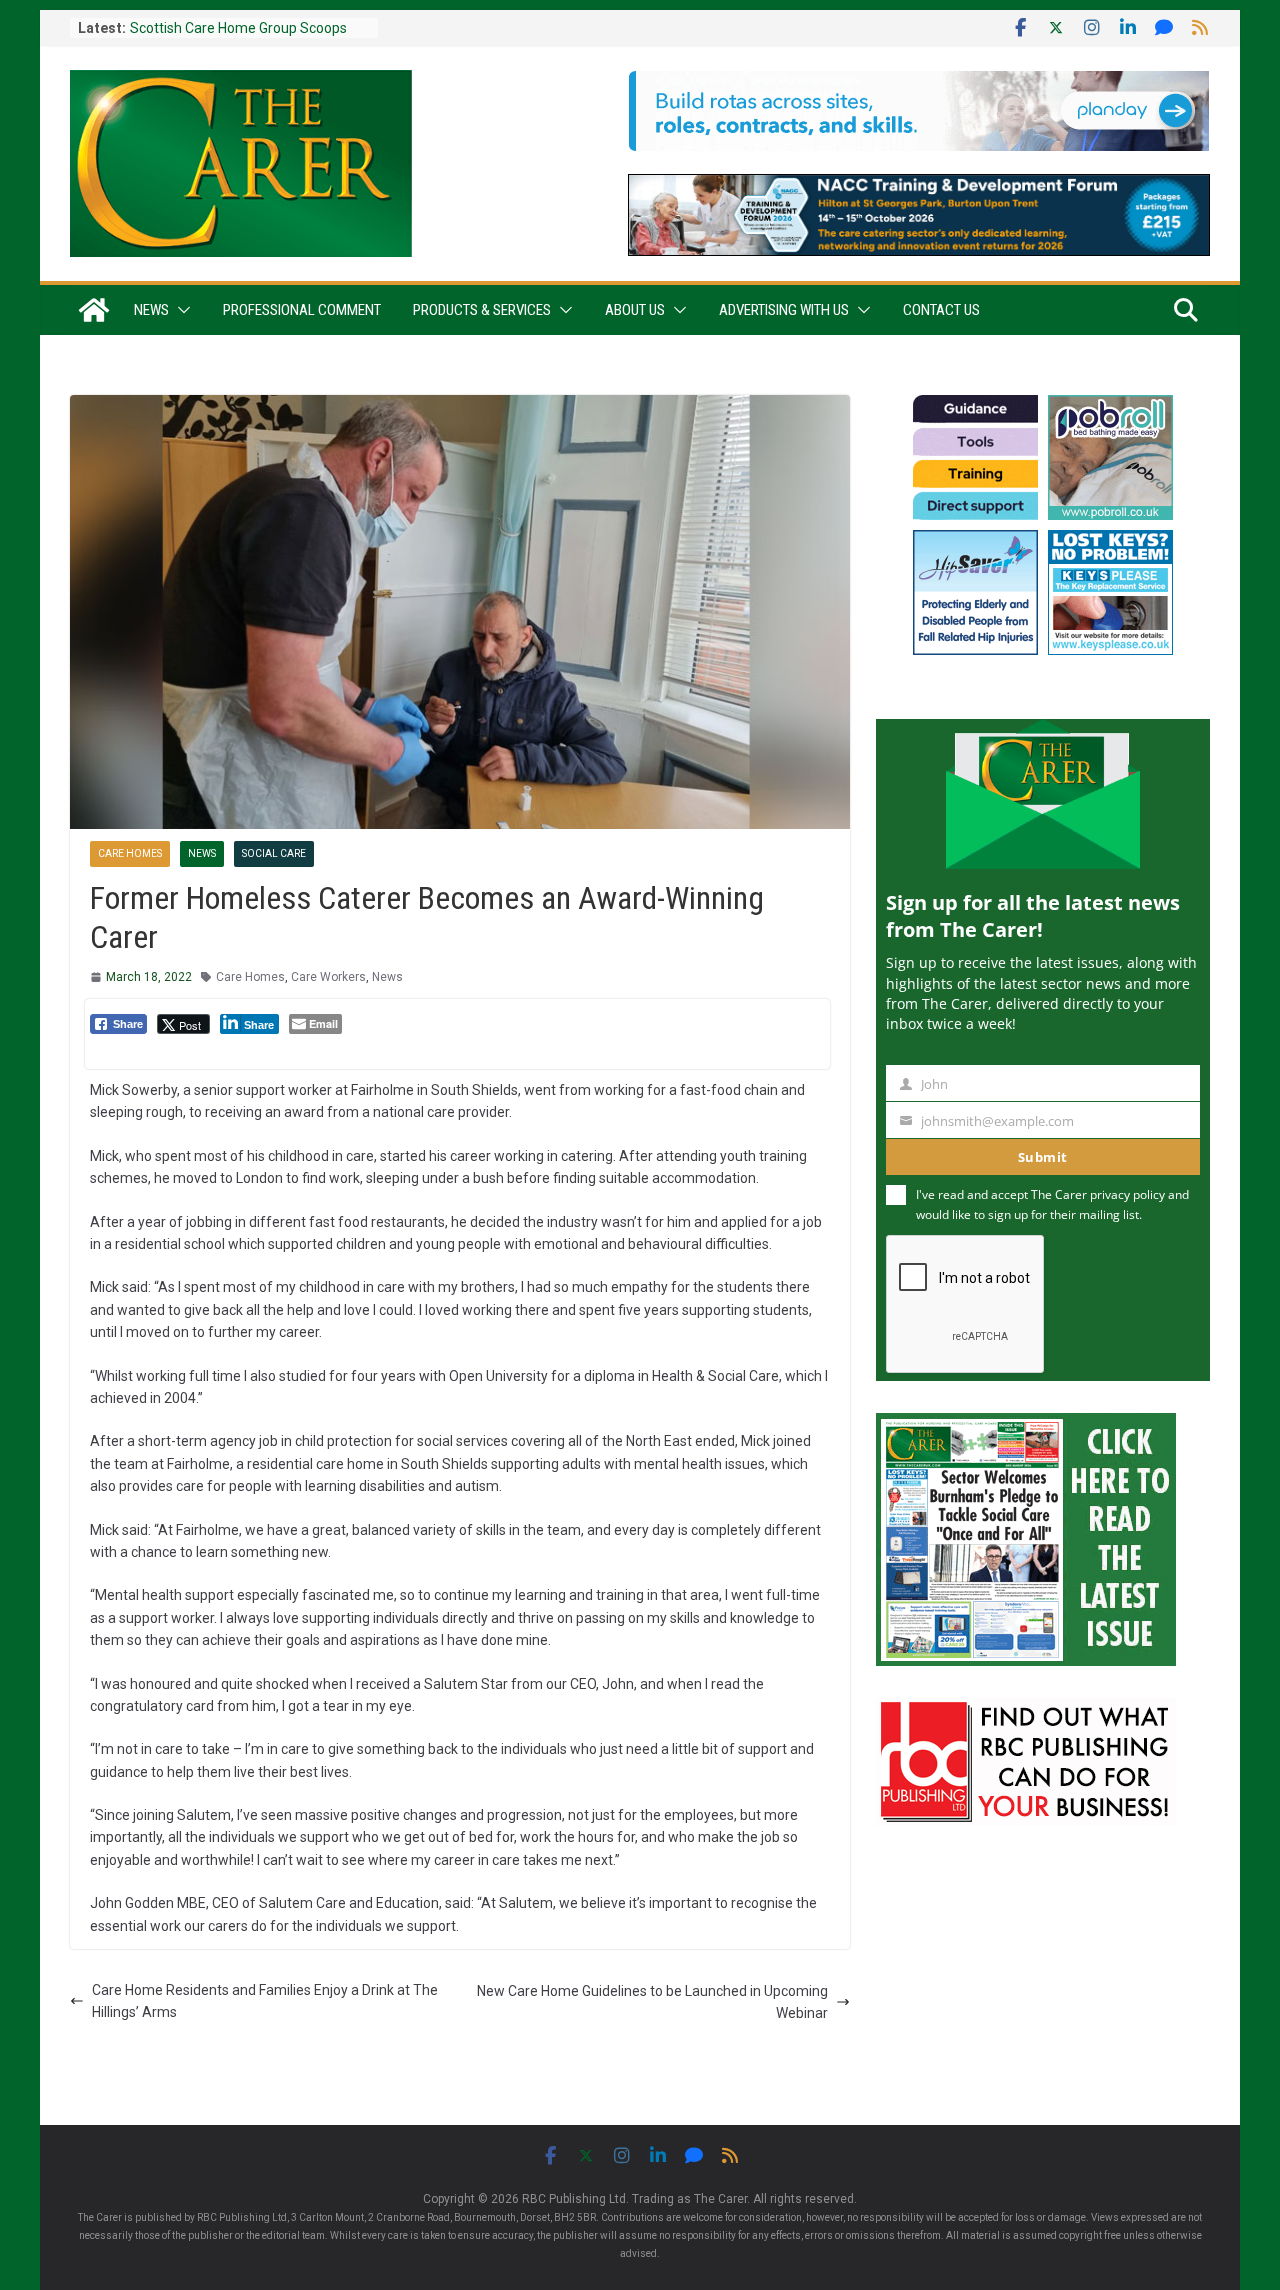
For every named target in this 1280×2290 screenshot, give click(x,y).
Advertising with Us (784, 310)
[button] (180, 310)
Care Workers (328, 977)
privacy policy (1127, 1194)
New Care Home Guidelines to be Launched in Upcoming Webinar (652, 2002)
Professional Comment (302, 310)
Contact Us (941, 310)
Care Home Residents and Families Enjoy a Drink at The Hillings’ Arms (265, 2001)
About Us (635, 310)
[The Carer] (94, 310)
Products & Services (482, 310)
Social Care (274, 853)
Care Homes (130, 853)
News (151, 310)
